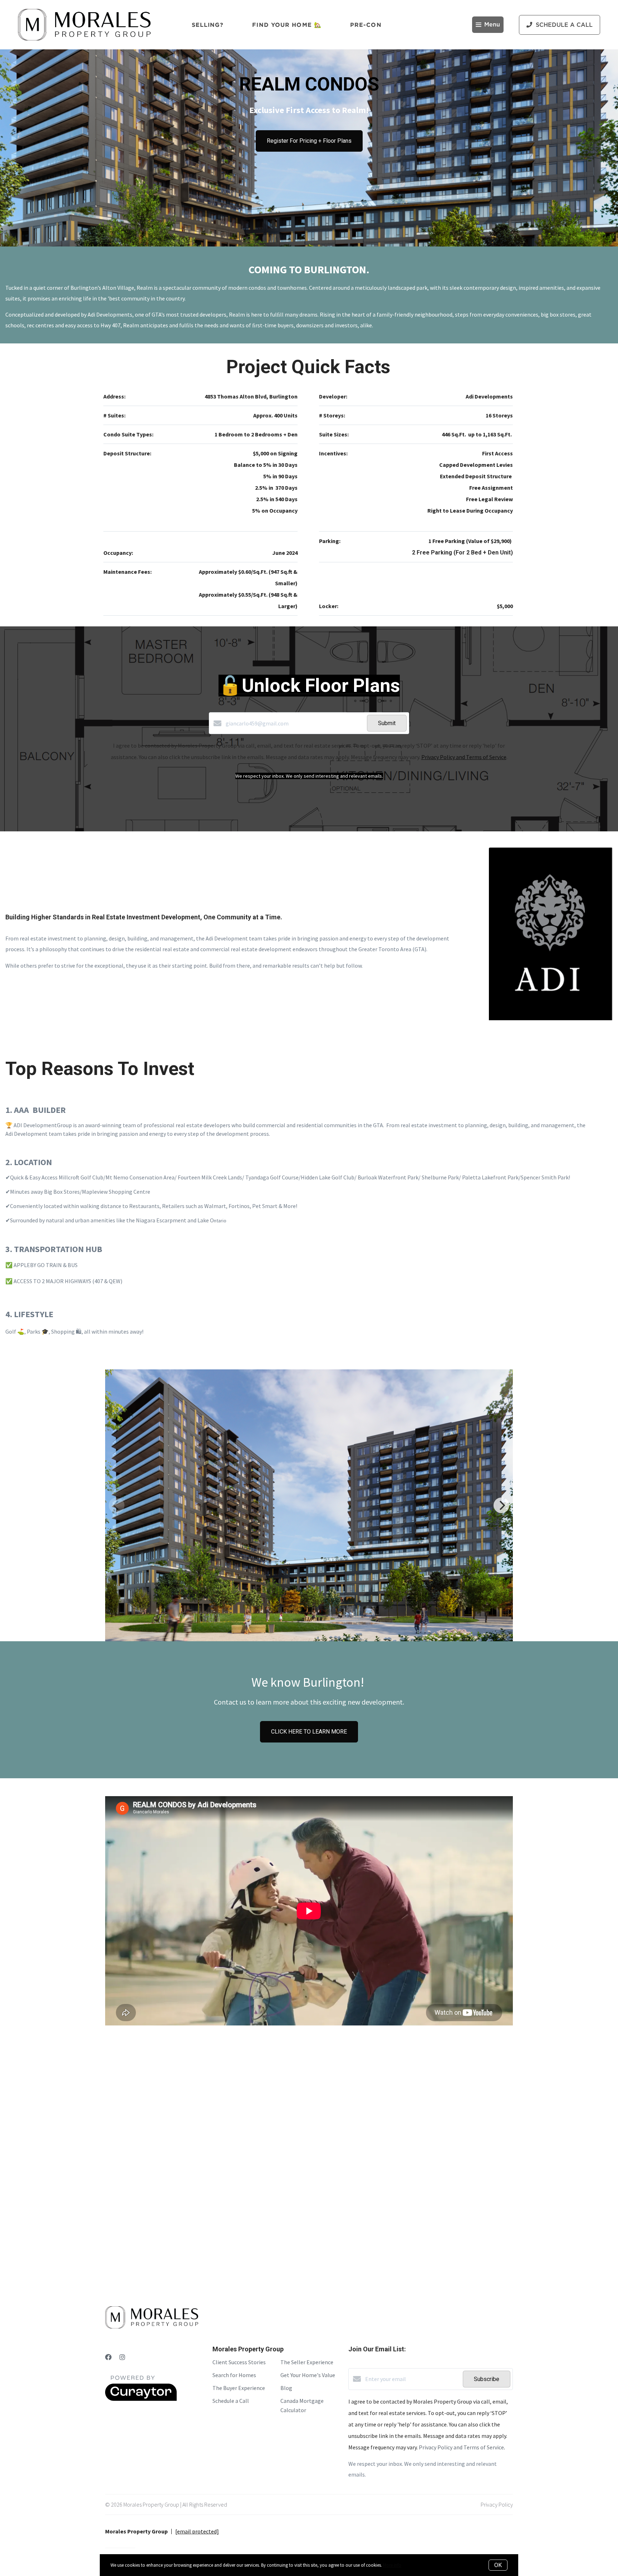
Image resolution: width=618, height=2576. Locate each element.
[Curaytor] (141, 2399)
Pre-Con (366, 25)
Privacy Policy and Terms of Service (464, 757)
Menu (492, 25)
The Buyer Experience (239, 2388)
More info (392, 2565)
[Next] (501, 1505)
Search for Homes (234, 2375)
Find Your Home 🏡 (287, 25)
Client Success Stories (239, 2362)
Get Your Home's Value (308, 2375)
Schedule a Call (231, 2401)
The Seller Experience (307, 2362)
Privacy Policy (497, 2504)
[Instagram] (122, 2357)
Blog (286, 2388)
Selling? (208, 25)
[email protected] (197, 2531)
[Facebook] (108, 2357)
